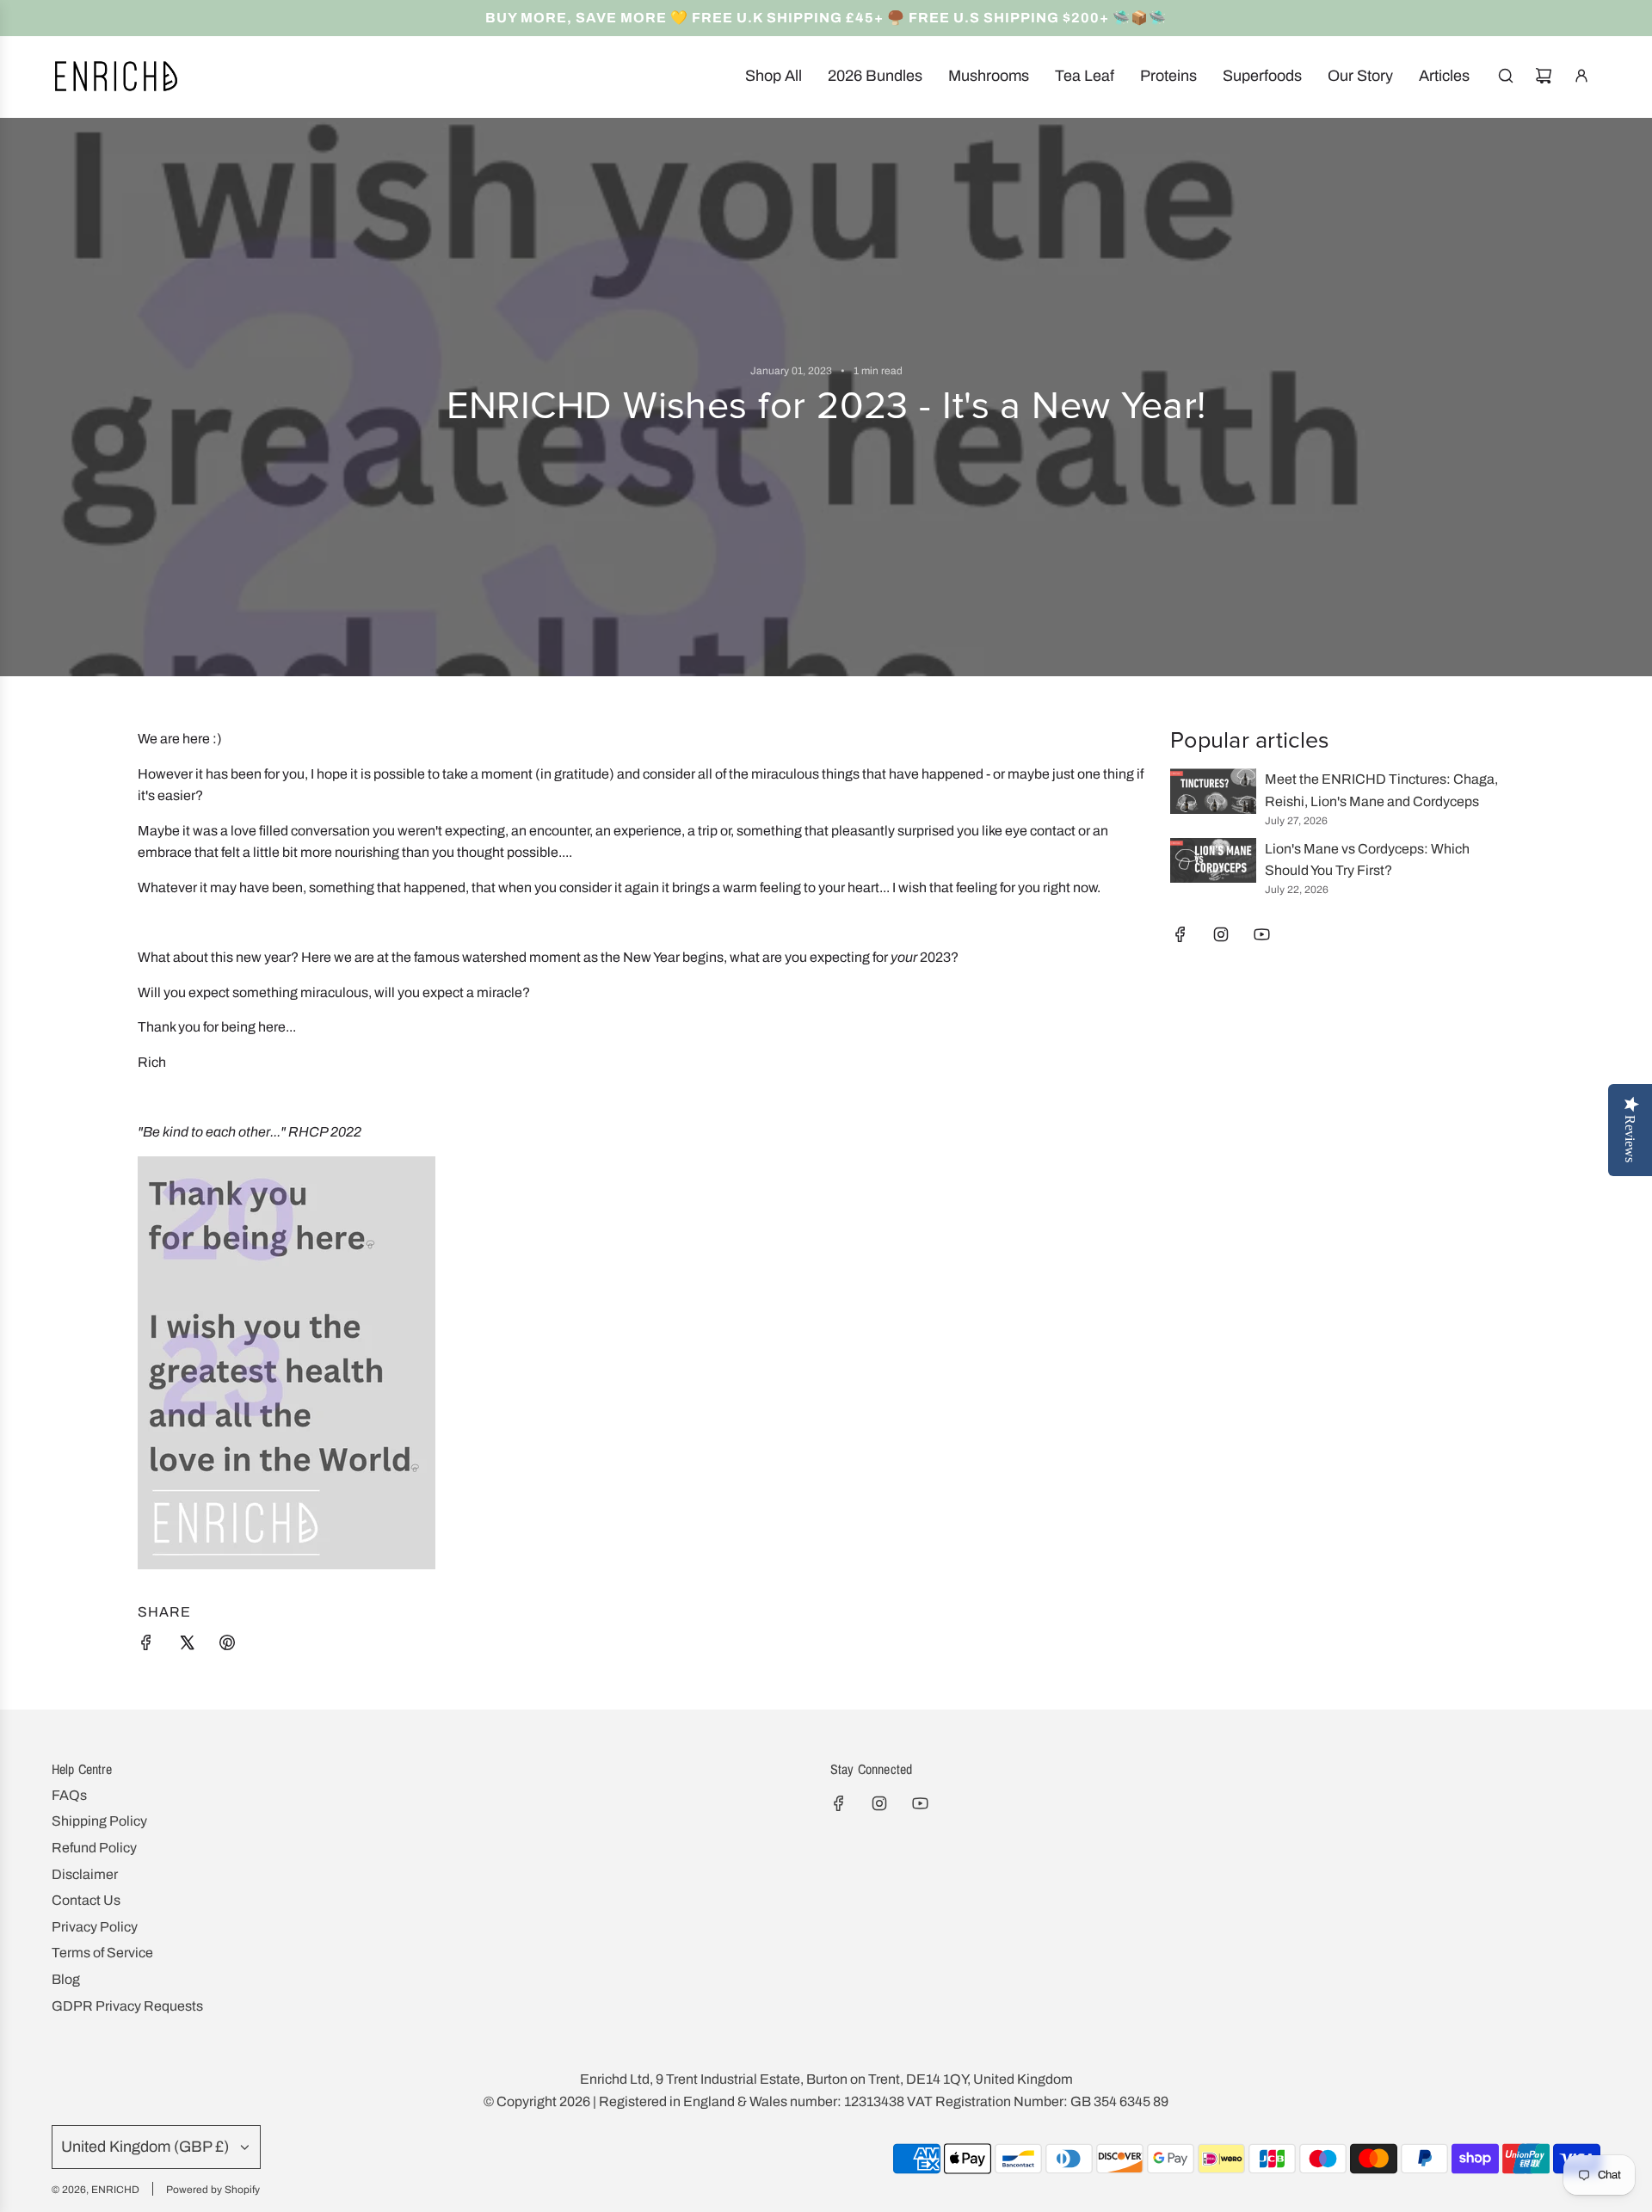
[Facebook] (1180, 934)
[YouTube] (1261, 934)
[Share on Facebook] (146, 1646)
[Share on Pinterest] (227, 1646)
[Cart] (1544, 76)
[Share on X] (187, 1646)
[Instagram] (1221, 934)
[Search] (1506, 76)
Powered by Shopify (213, 2190)
